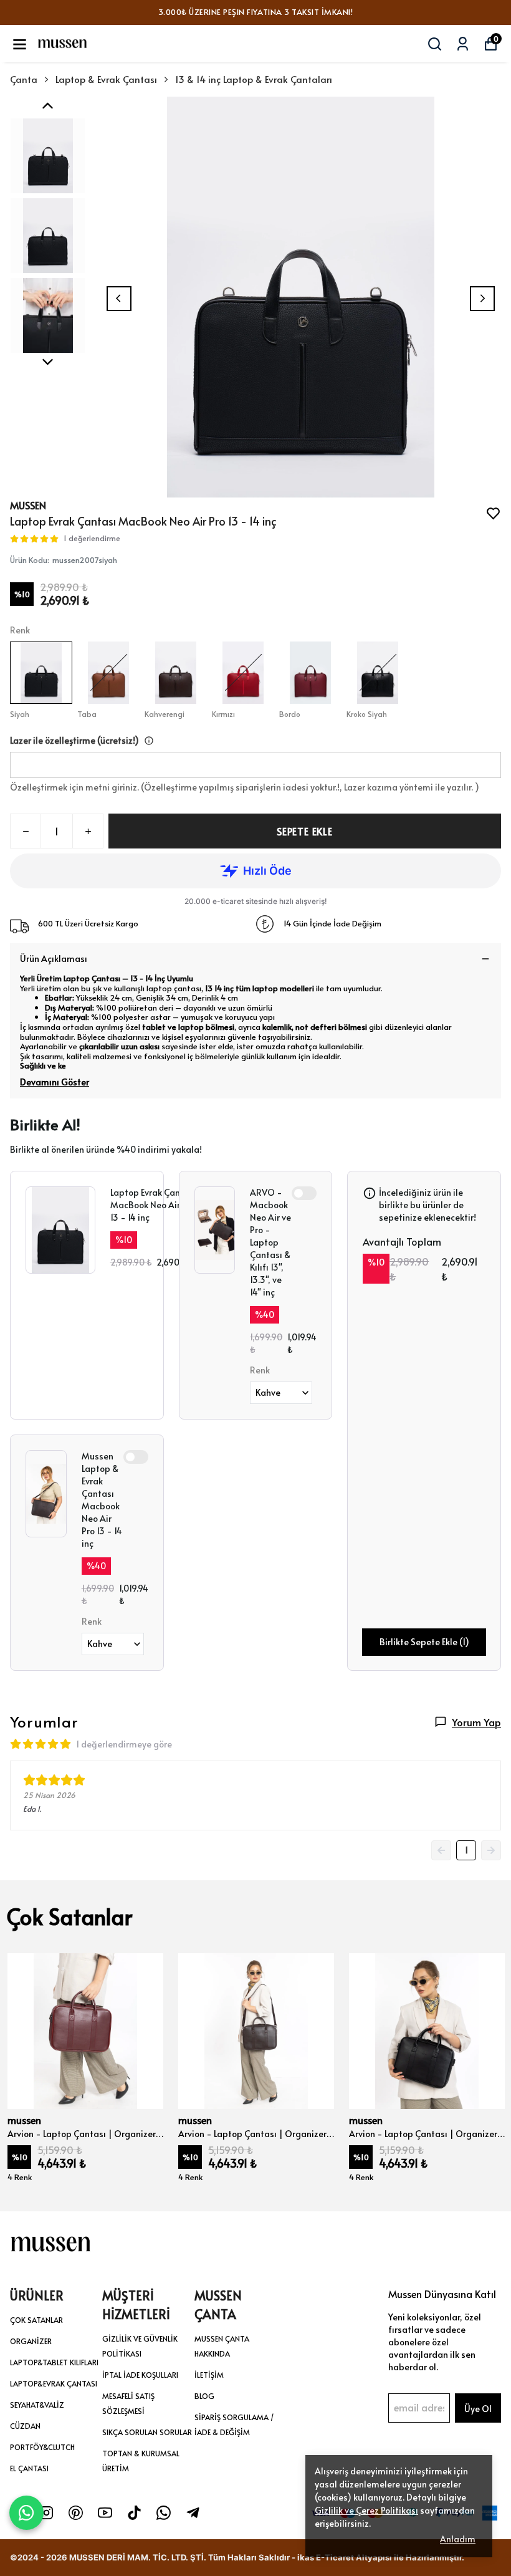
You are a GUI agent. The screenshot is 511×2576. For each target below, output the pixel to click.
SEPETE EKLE (305, 831)
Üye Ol (478, 2409)
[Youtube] (105, 2513)
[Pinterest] (76, 2513)
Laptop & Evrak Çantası (106, 79)
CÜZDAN (25, 2426)
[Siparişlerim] (463, 44)
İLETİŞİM (209, 2375)
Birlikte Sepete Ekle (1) (424, 1642)
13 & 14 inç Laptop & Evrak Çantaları (254, 79)
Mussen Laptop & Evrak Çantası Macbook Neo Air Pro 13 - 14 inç (102, 1500)
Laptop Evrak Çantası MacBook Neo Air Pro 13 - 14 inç (153, 1205)
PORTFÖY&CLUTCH (42, 2447)
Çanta (24, 79)
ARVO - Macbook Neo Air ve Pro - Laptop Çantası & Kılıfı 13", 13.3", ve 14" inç (270, 1242)
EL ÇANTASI (29, 2468)
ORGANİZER (31, 2341)
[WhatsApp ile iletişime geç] (26, 2511)
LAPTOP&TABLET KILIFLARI (54, 2362)
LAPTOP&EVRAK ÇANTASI (54, 2383)
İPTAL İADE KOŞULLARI (140, 2375)
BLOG (204, 2396)
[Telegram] (193, 2513)
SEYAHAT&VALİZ (37, 2405)
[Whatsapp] (164, 2513)
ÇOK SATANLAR (36, 2320)
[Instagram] (46, 2513)
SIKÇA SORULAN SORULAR (147, 2432)
